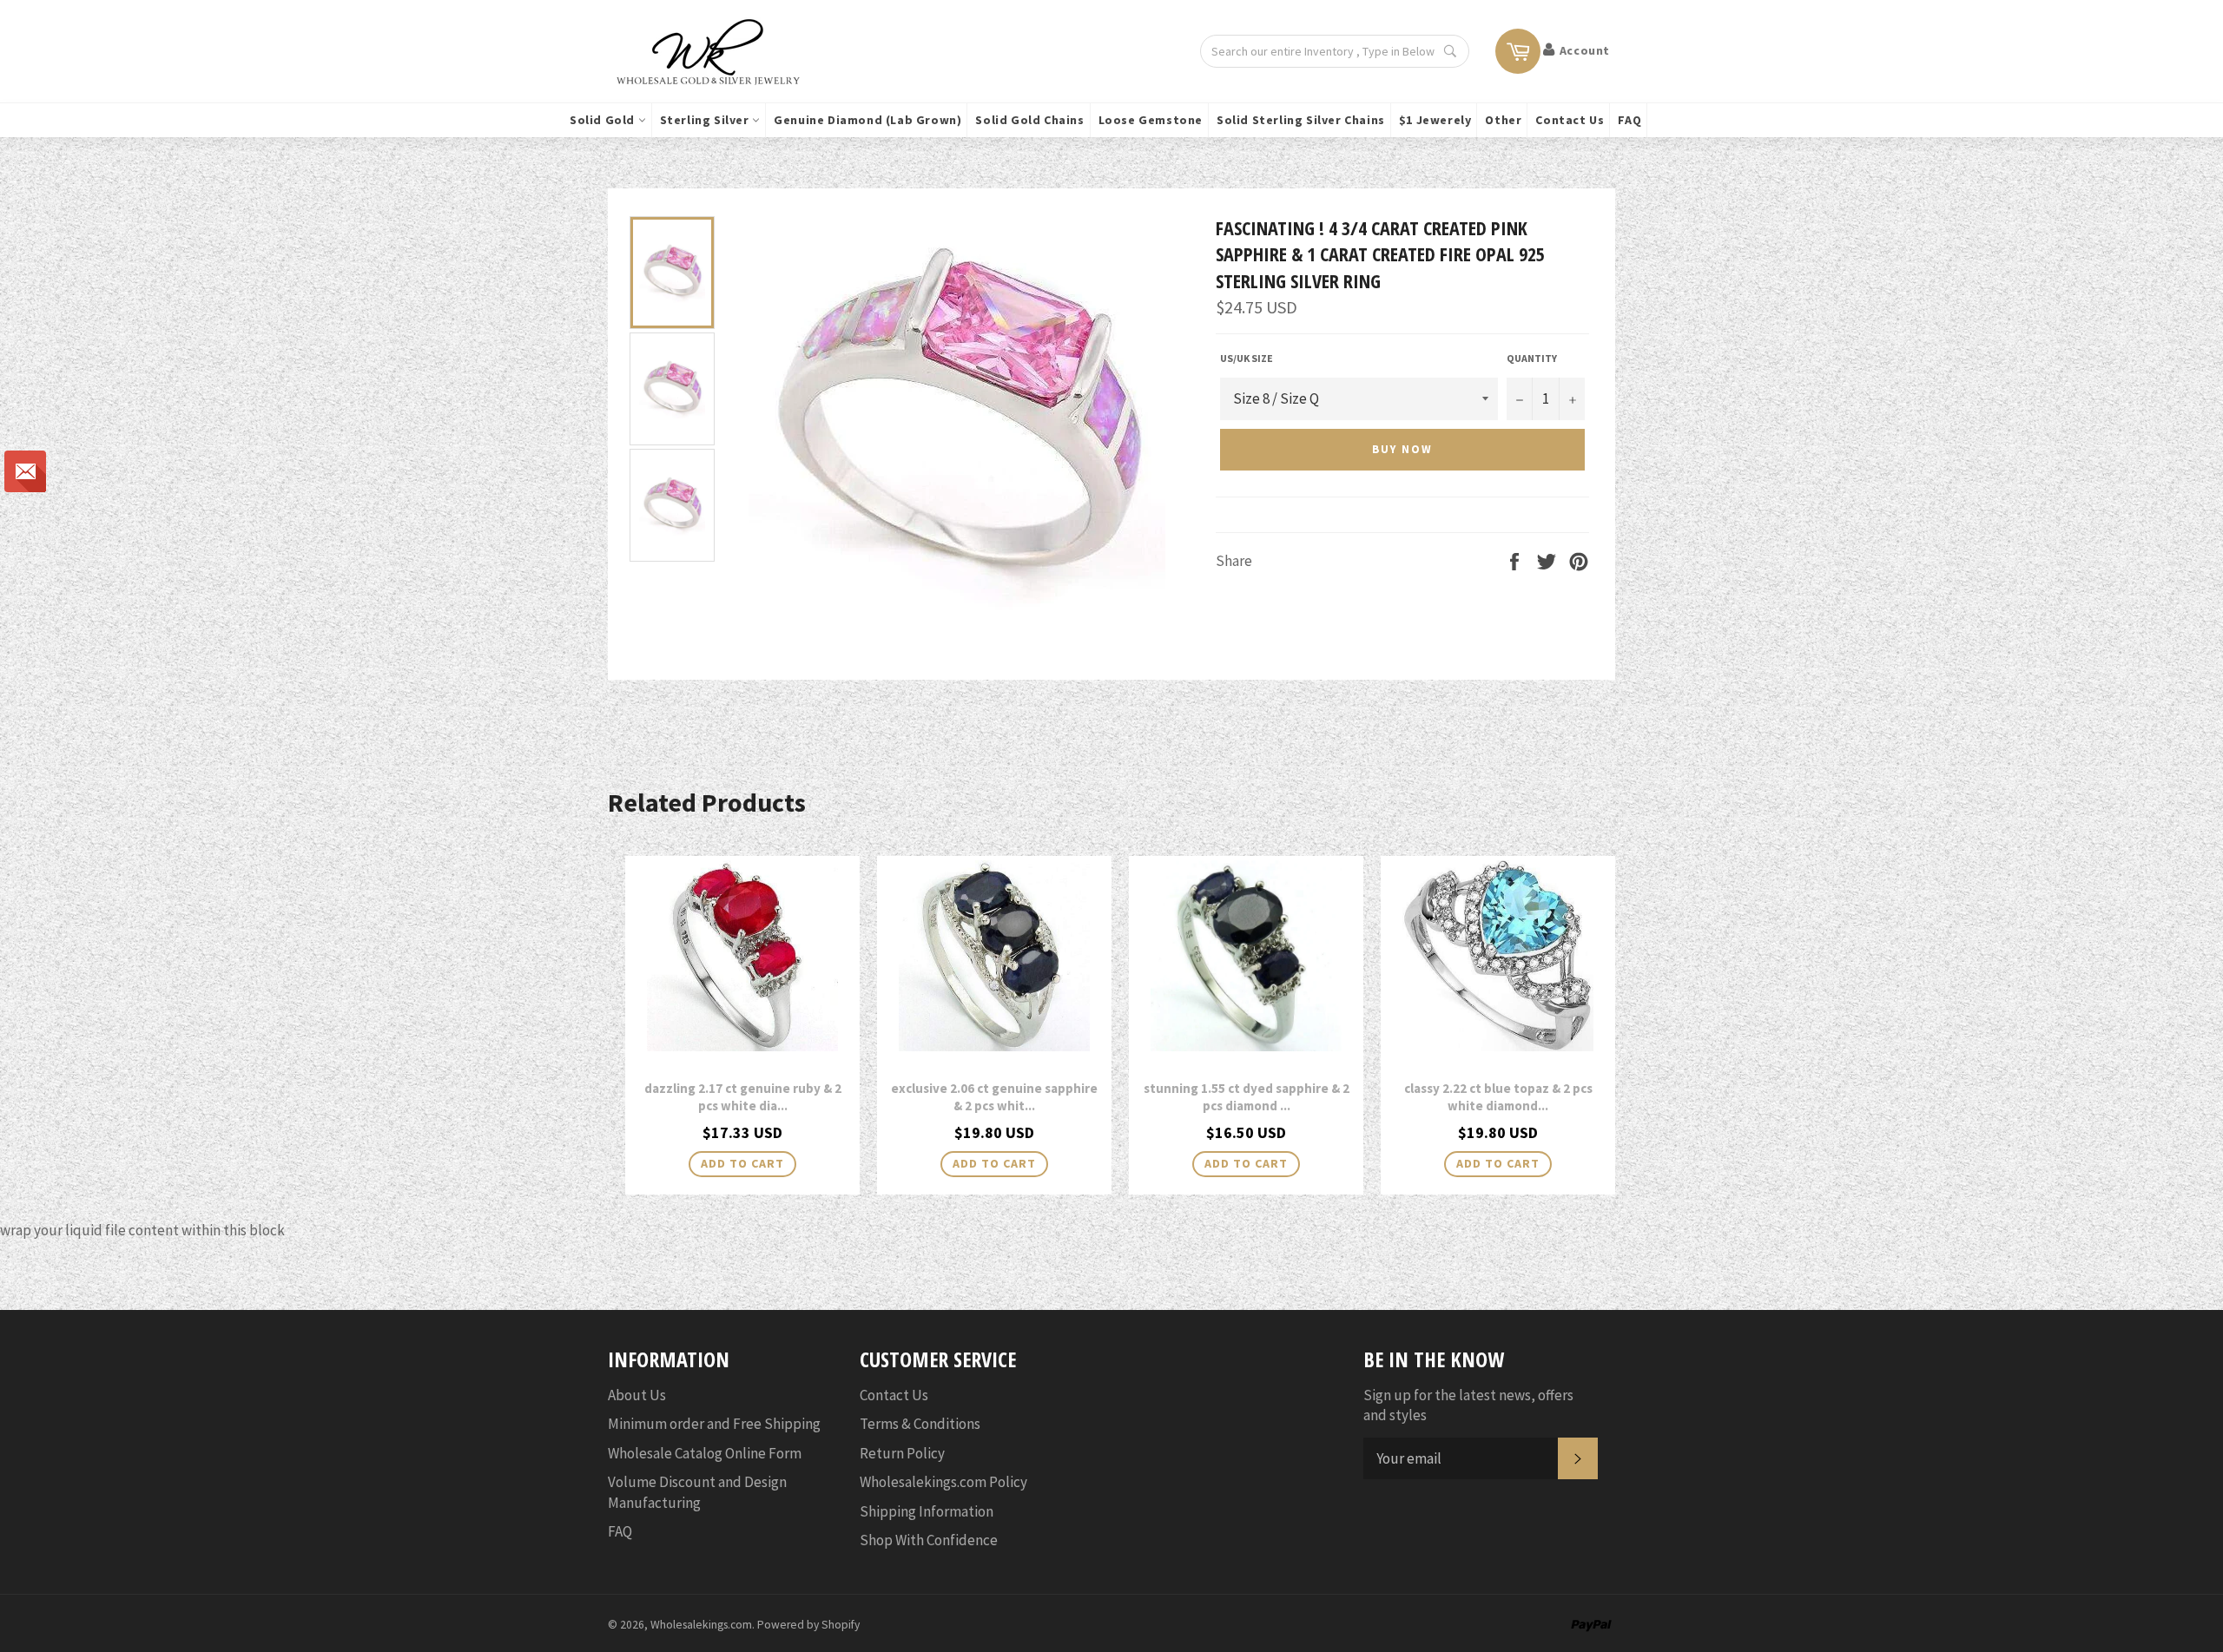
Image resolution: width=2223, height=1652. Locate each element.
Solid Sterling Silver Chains (1301, 120)
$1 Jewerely (1435, 120)
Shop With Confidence (929, 1540)
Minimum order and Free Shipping (714, 1424)
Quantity (1532, 358)
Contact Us (1570, 120)
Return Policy (902, 1453)
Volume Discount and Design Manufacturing (697, 1492)
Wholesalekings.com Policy (943, 1482)
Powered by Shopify (808, 1625)
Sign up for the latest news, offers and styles (1468, 1405)
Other (1503, 120)
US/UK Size (1247, 358)
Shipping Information (927, 1511)
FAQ (1629, 120)
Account (1585, 50)
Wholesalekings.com (701, 1625)
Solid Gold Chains (1029, 120)
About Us (637, 1395)
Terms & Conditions (920, 1424)
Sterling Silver (706, 120)
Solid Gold (604, 120)
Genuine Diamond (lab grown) (867, 120)
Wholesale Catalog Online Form (705, 1453)
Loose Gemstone (1151, 120)
